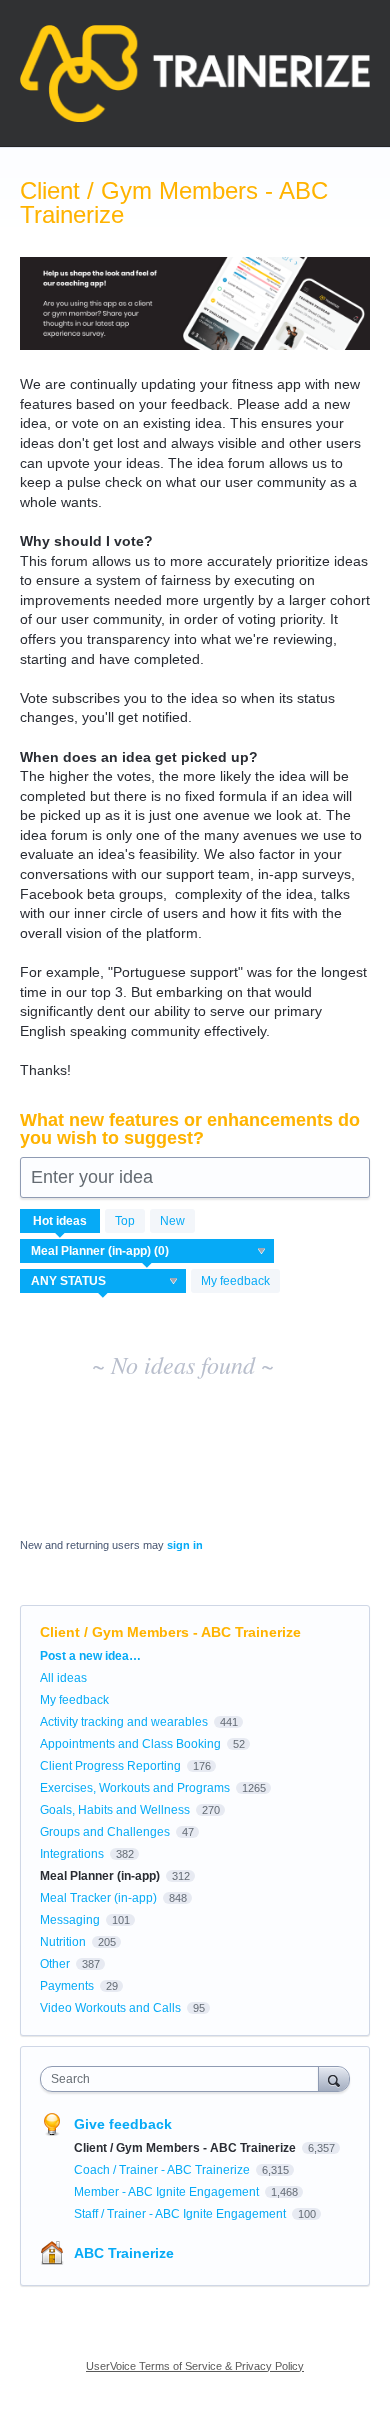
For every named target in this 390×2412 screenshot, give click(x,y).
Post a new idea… (90, 1656)
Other (55, 1964)
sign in (185, 1545)
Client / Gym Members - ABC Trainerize (186, 2148)
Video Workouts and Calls (110, 2008)
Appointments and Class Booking (130, 1744)
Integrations (72, 1854)
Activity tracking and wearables (124, 1722)
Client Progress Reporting (110, 1766)
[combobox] (184, 2079)
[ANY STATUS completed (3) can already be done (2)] (103, 1281)
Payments (67, 1986)
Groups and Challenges (105, 1832)
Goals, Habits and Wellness (115, 1810)
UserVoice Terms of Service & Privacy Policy (195, 2366)
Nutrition (63, 1942)
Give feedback (123, 2124)
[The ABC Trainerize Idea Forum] (195, 73)
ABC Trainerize (124, 2253)
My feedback (235, 1281)
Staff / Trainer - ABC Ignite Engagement (181, 2214)
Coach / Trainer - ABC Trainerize (163, 2170)
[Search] (334, 2078)
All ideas (63, 1678)
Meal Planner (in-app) (100, 1876)
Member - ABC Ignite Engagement (168, 2192)
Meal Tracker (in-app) (98, 1898)
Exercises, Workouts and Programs (135, 1788)
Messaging (70, 1920)
